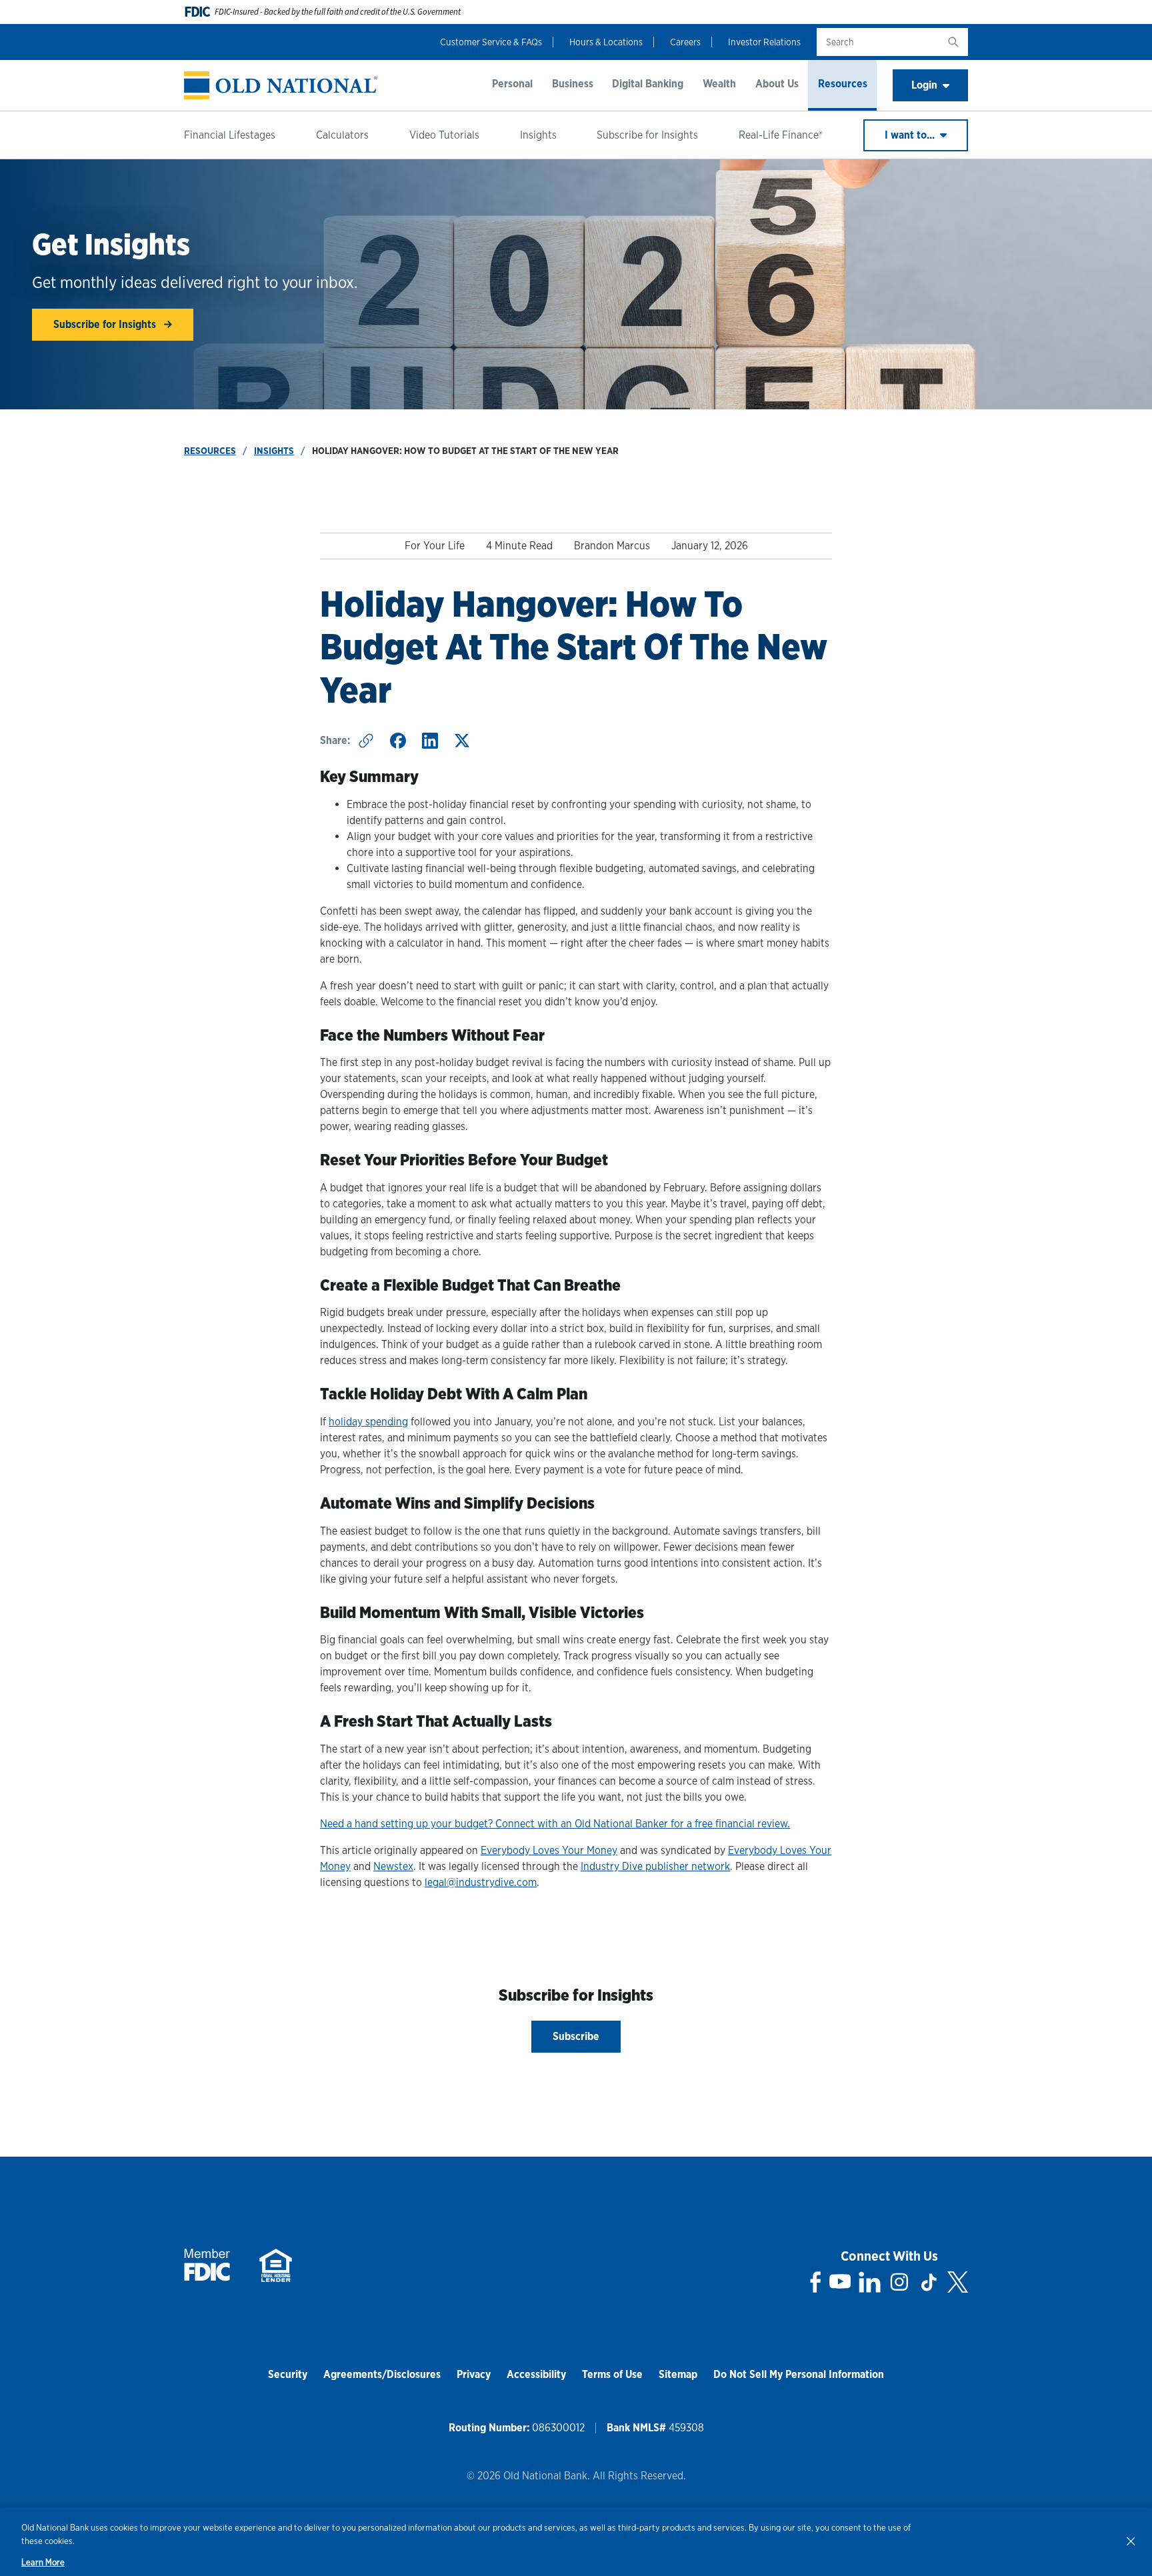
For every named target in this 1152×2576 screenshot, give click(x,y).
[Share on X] (462, 741)
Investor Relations (764, 42)
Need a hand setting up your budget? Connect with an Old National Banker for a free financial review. (555, 1824)
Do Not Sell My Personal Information (799, 2374)
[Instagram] (899, 2282)
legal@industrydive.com (481, 1882)
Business (573, 84)
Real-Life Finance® (781, 135)
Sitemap (678, 2374)
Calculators (342, 135)
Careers (685, 42)
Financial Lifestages (230, 135)
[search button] (953, 42)
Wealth (719, 84)
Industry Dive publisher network (655, 1866)
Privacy (474, 2374)
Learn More (43, 2562)
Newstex (393, 1866)
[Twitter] (958, 2282)
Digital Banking (648, 84)
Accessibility (536, 2374)
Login (924, 85)
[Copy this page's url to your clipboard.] (366, 741)
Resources (843, 84)
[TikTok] (929, 2282)
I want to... (911, 135)
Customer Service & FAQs (491, 42)
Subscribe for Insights (647, 135)
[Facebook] (816, 2282)
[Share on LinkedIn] (430, 741)
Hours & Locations (606, 42)
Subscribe (576, 2036)
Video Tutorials (444, 135)
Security (288, 2374)
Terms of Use (612, 2374)
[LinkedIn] (870, 2282)
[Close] (1131, 2541)
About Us (777, 84)
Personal (512, 84)
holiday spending (368, 1422)
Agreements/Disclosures (382, 2374)
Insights (538, 135)
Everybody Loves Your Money (549, 1850)
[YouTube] (840, 2282)
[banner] (281, 86)
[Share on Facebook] (398, 741)
